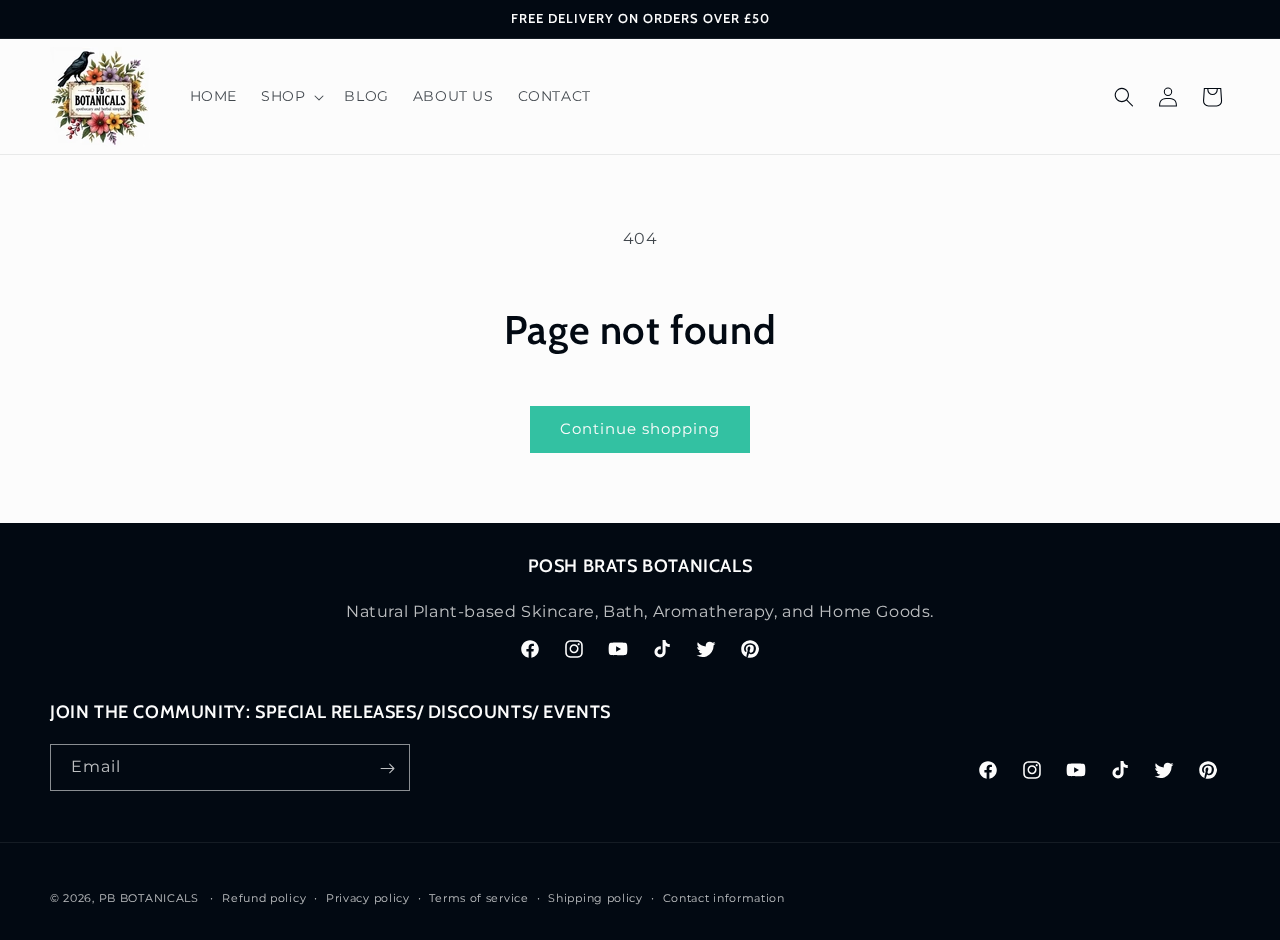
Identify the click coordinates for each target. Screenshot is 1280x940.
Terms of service (478, 897)
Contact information (724, 897)
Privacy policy (368, 897)
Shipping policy (595, 897)
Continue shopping (640, 428)
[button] (290, 96)
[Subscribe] (387, 768)
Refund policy (264, 897)
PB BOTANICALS (149, 898)
